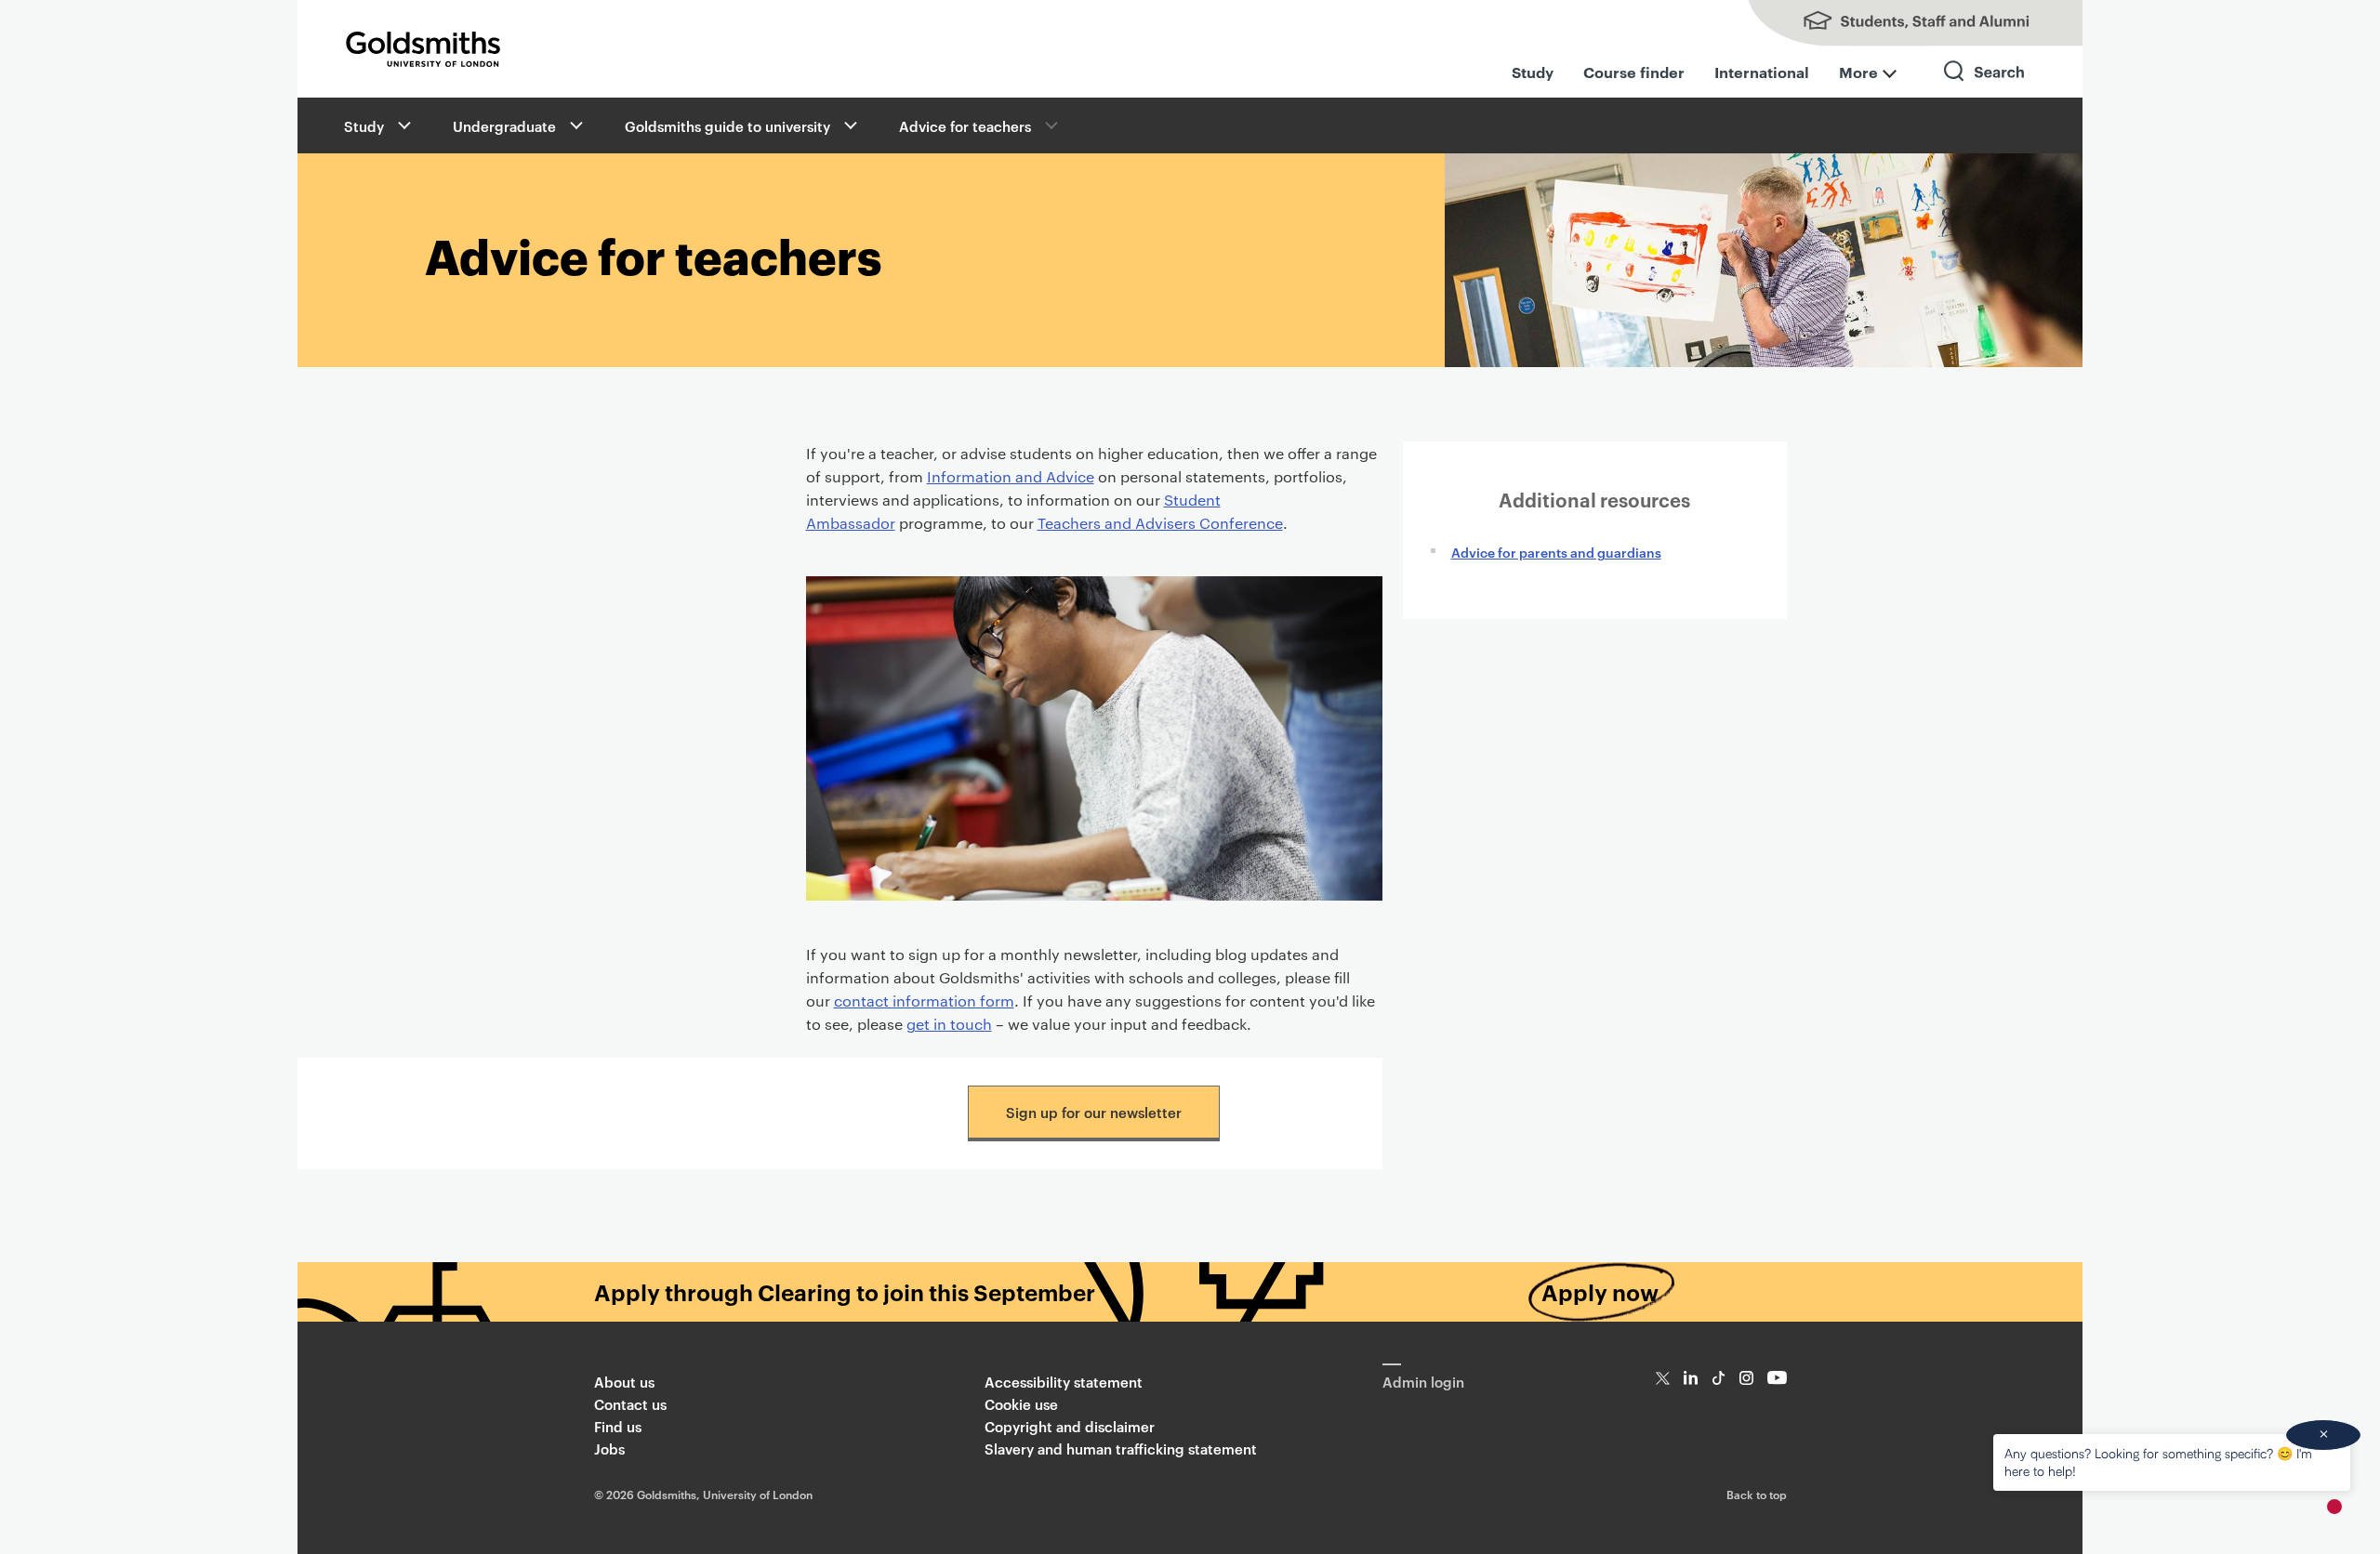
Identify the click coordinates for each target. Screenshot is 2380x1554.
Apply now (1600, 1292)
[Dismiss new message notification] (2323, 1435)
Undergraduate (504, 126)
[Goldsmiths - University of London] (423, 49)
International (1762, 72)
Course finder (1634, 72)
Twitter (1663, 1378)
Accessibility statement (1064, 1382)
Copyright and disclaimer (1070, 1426)
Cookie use (1021, 1404)
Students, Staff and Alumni (1897, 23)
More (1858, 72)
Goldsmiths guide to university (727, 126)
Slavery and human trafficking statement (1121, 1449)
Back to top (1757, 1494)
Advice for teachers (965, 126)
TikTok (1719, 1378)
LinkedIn (1691, 1378)
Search (1985, 88)
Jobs (609, 1449)
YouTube (1777, 1378)
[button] (403, 125)
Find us (618, 1426)
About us (624, 1382)
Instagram (1746, 1378)
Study (1533, 72)
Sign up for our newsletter (1094, 1112)
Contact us (630, 1404)
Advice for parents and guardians (1556, 552)
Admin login (1423, 1382)
